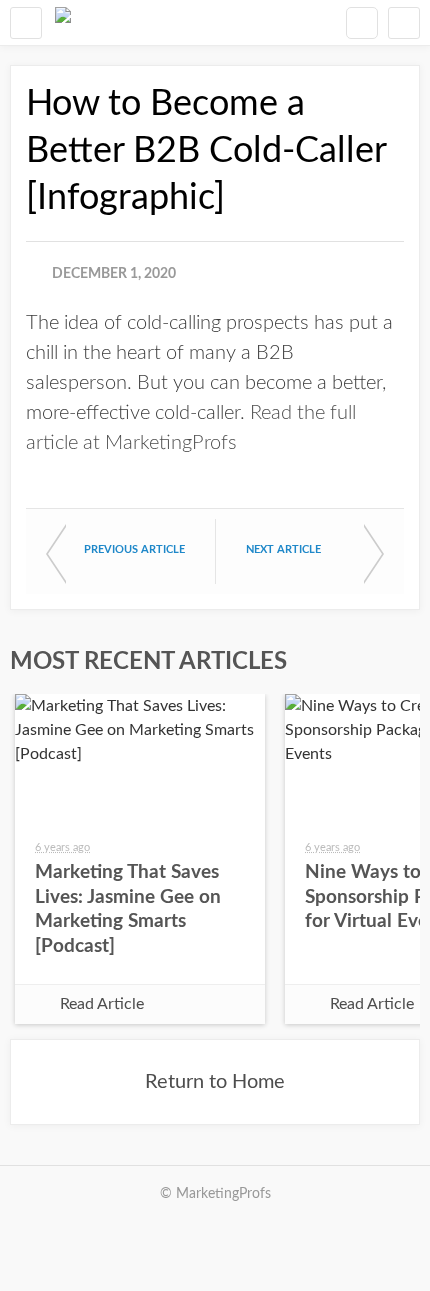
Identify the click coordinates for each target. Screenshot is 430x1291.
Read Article (102, 1004)
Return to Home (215, 1082)
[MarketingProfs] (63, 22)
